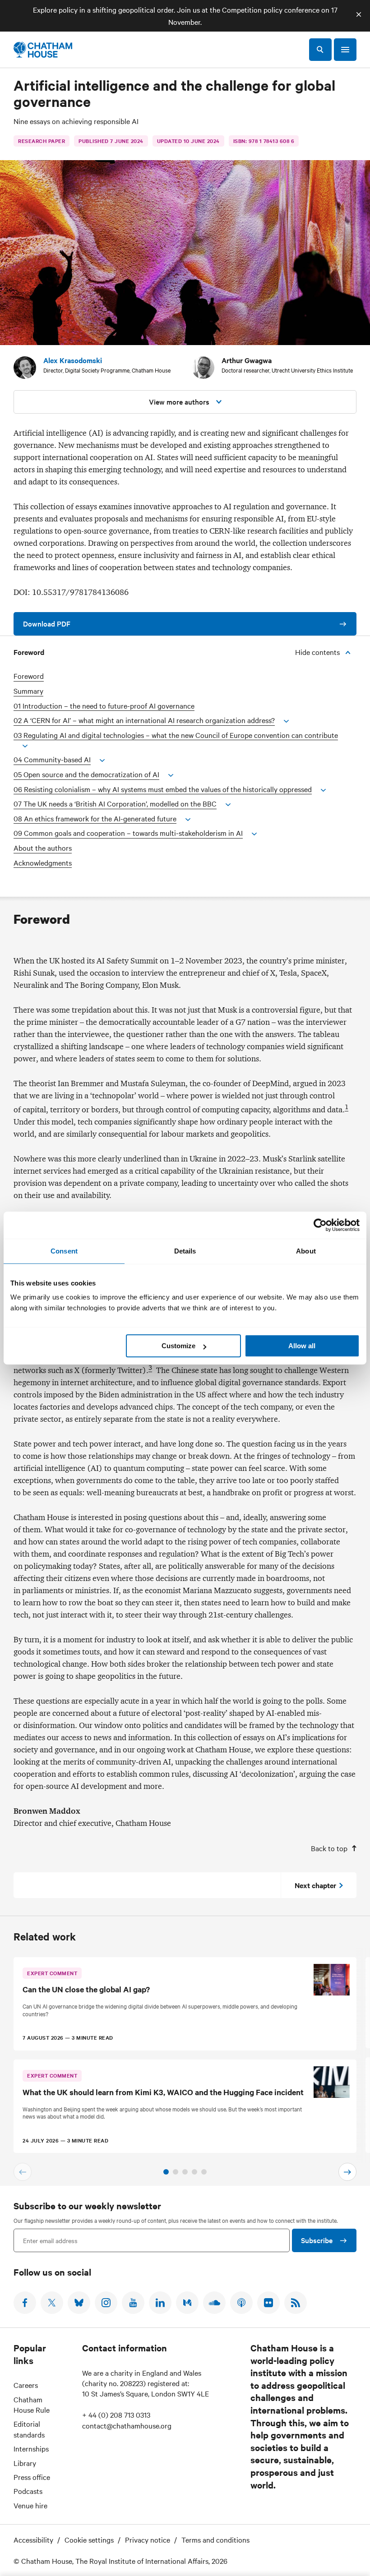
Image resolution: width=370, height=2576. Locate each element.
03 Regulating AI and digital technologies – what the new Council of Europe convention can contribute (176, 735)
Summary (28, 691)
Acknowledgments (43, 863)
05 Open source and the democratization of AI (86, 774)
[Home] (43, 50)
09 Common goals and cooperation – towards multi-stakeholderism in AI (128, 833)
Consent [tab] (64, 1251)
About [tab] (306, 1251)
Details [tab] (185, 1251)
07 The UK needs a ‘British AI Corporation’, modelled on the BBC (115, 804)
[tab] (166, 2172)
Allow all (302, 1346)
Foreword (29, 676)
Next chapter (315, 1885)
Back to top (329, 1848)
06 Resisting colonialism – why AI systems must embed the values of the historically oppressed (163, 789)
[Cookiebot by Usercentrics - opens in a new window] (320, 1225)
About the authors (43, 848)
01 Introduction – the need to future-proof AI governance (104, 706)
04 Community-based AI (52, 759)
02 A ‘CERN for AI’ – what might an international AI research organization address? (144, 720)
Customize (178, 1346)
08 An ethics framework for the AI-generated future (95, 818)
